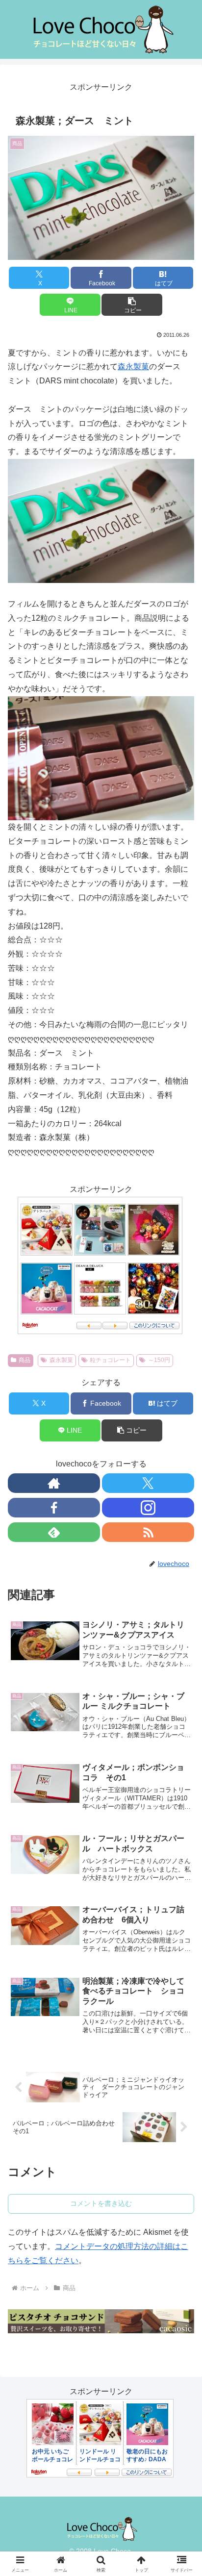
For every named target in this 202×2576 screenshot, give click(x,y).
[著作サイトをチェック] (54, 1483)
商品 (25, 1360)
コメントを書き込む (101, 2203)
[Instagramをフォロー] (148, 1508)
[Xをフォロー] (148, 1483)
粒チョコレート (110, 1360)
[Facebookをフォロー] (54, 1508)
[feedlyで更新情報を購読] (54, 1532)
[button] (132, 305)
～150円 (159, 1360)
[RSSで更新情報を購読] (148, 1532)
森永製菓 (133, 366)
